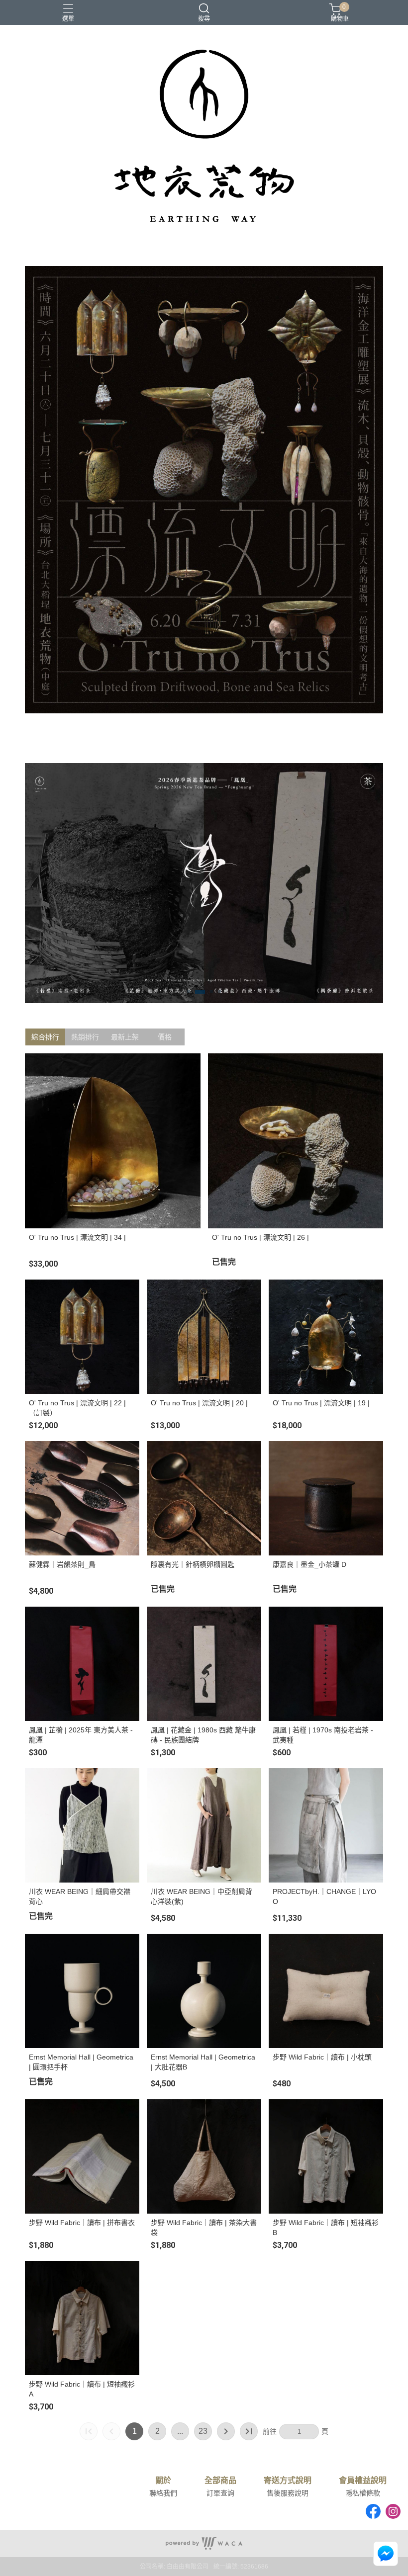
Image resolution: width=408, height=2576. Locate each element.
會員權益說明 (363, 2481)
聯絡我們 (163, 2493)
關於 (163, 2481)
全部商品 (220, 2481)
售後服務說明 (288, 2493)
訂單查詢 (220, 2493)
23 (203, 2431)
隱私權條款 (363, 2493)
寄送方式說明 (288, 2481)
